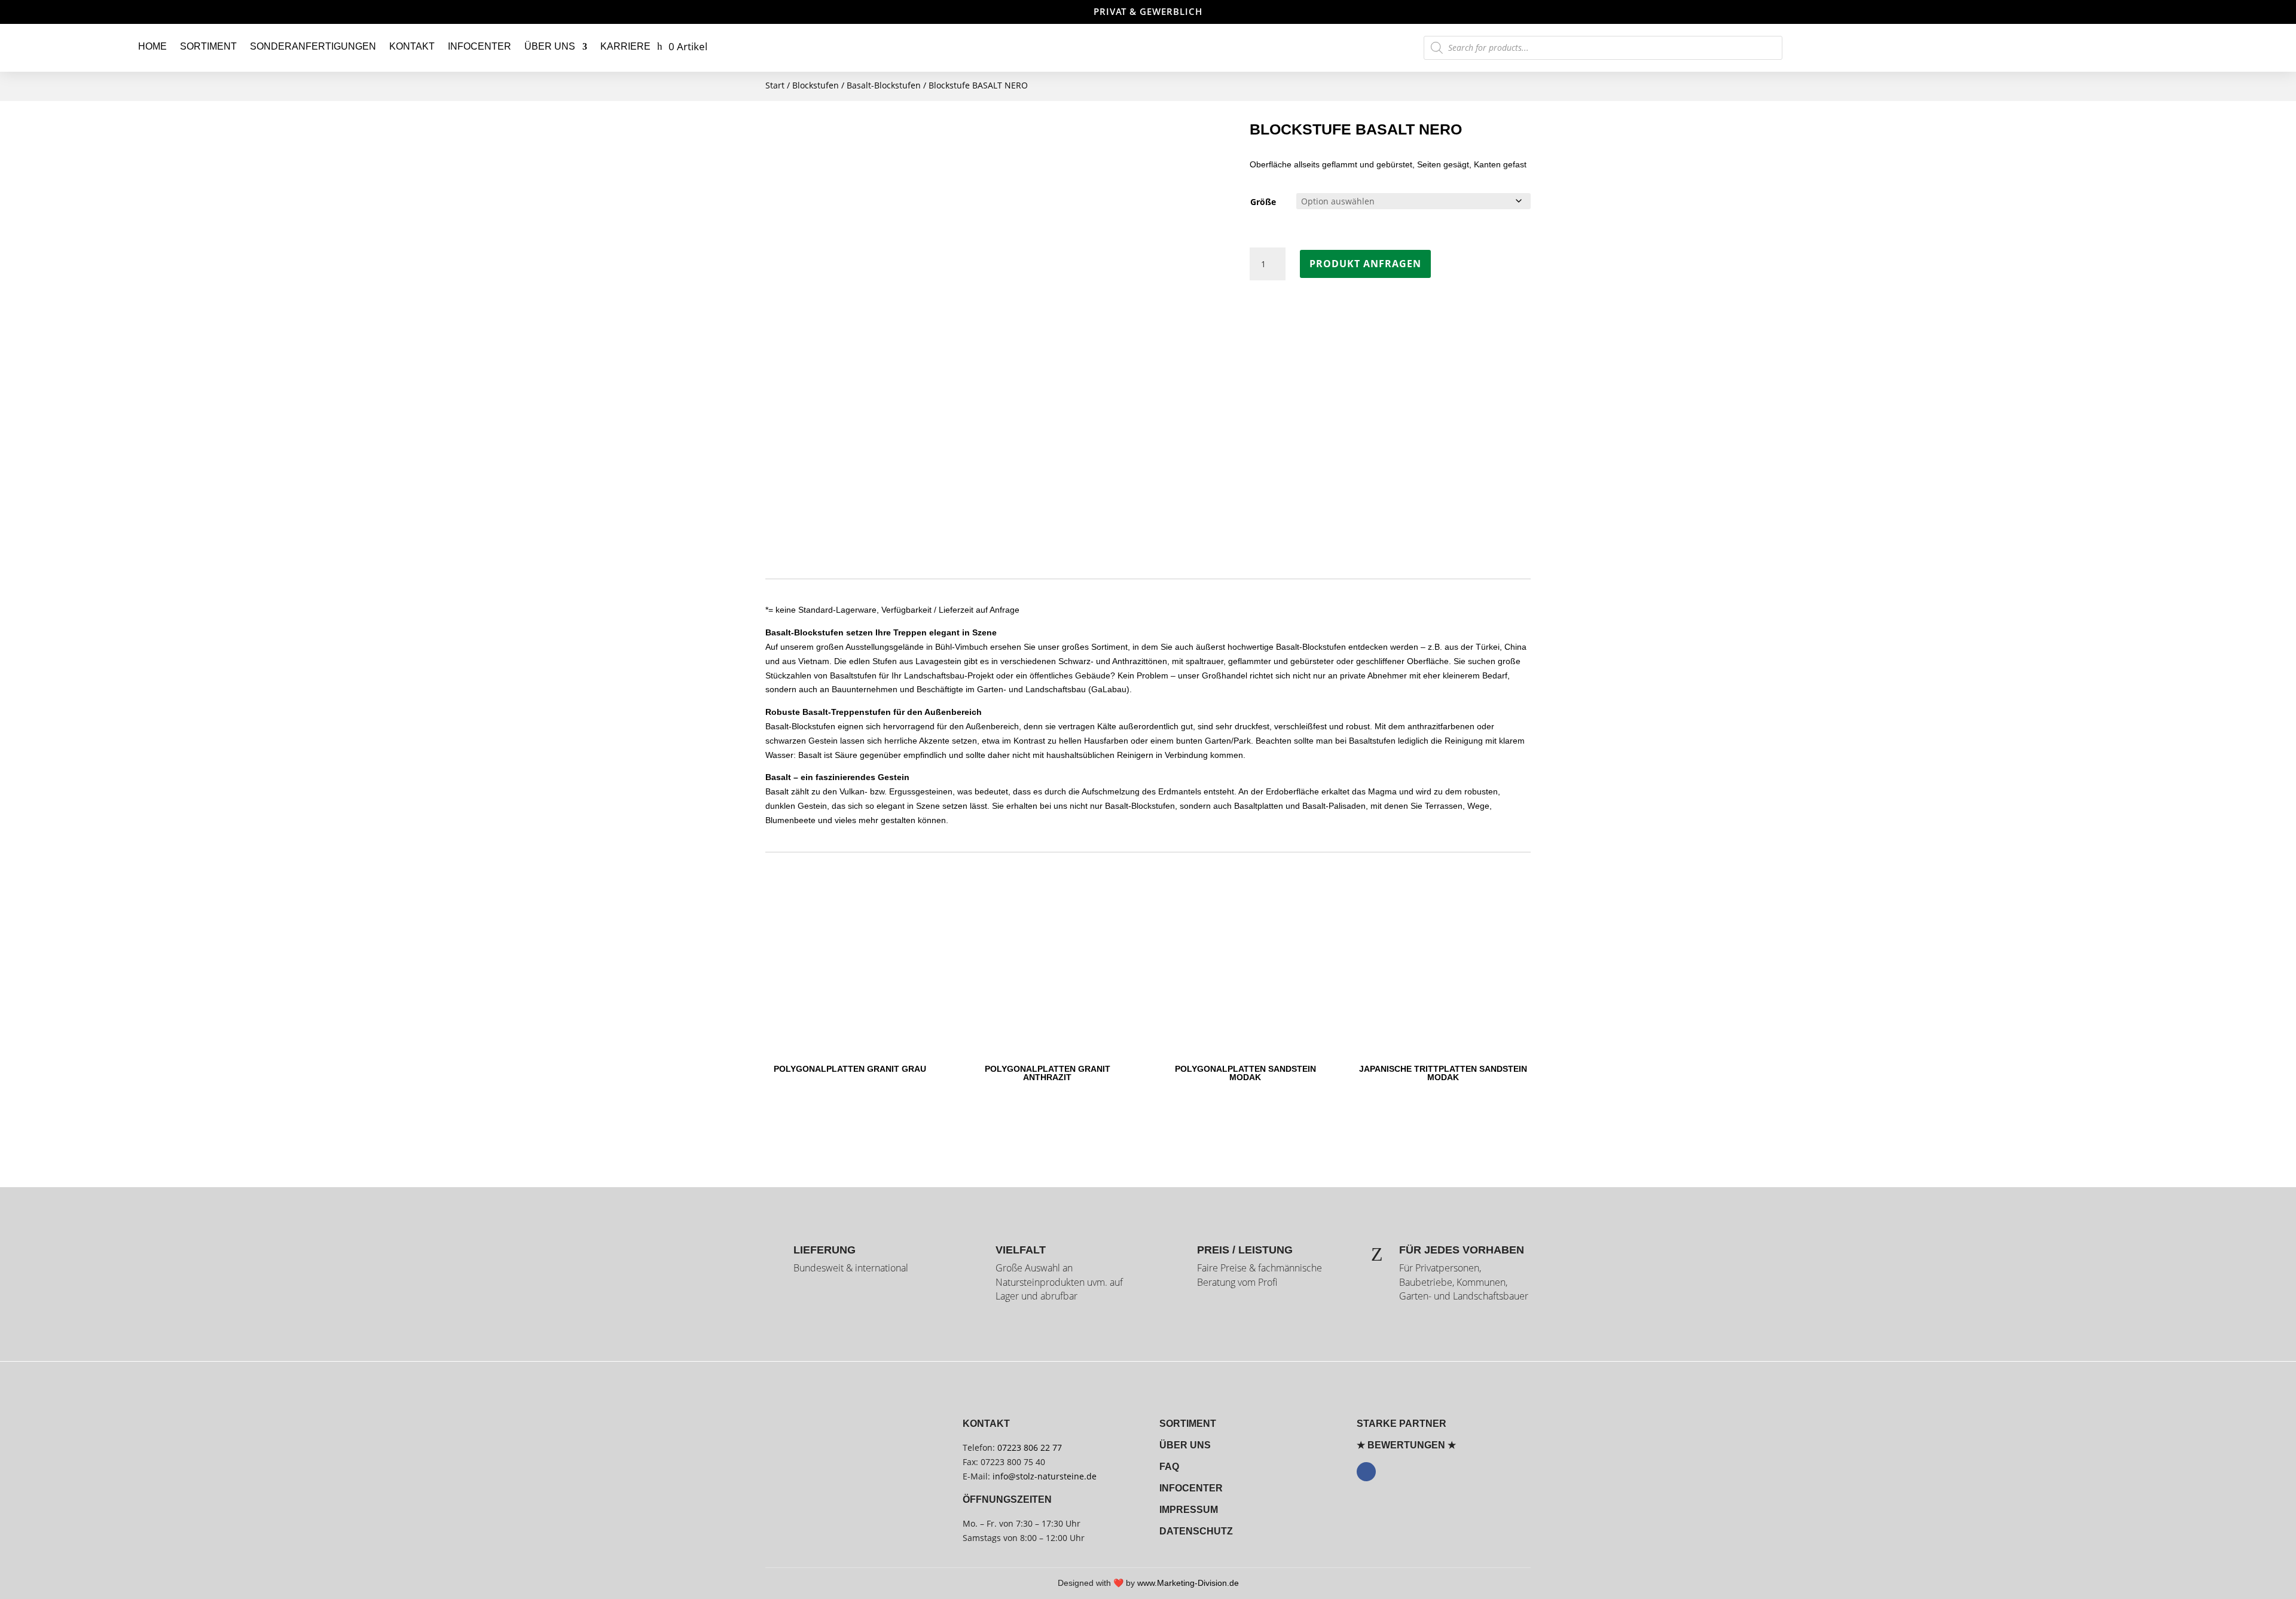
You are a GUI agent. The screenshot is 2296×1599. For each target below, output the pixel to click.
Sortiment (208, 46)
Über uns (550, 46)
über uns (1185, 1445)
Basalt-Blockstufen (884, 85)
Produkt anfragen (1365, 264)
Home (152, 46)
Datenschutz (1196, 1531)
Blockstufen (816, 85)
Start (775, 85)
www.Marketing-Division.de (1188, 1583)
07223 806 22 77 (1030, 1447)
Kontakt (412, 46)
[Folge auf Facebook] (1366, 1472)
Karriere (625, 46)
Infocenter (480, 46)
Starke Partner (1402, 1424)
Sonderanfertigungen (313, 46)
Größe (1263, 202)
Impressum (1189, 1510)
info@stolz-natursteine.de (1043, 1476)
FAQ (1169, 1467)
